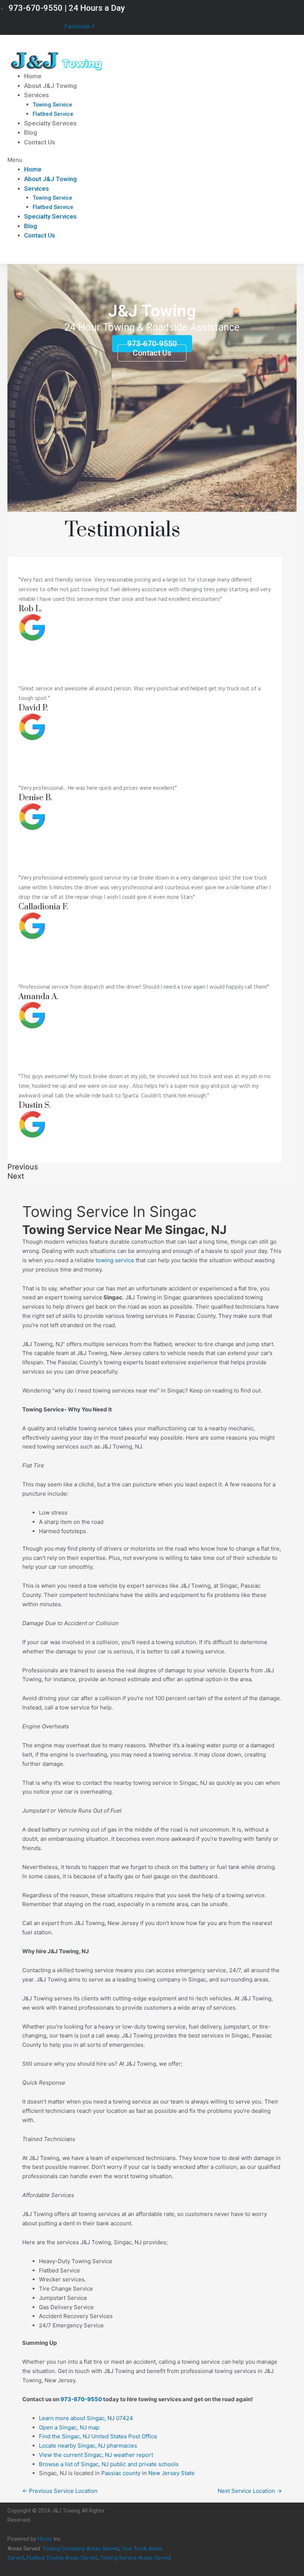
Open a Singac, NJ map (69, 2427)
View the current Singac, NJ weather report (96, 2455)
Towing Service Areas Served (136, 2558)
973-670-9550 (81, 2399)
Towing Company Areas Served (81, 2549)
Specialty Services (50, 123)
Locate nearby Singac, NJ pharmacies (88, 2446)
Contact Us (40, 142)
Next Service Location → (250, 2491)
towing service (115, 1260)
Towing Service (52, 105)
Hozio (45, 2539)
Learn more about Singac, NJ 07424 (86, 2418)
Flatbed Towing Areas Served (62, 2558)
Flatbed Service (53, 114)
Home (33, 76)
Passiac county (121, 2473)
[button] (104, 160)
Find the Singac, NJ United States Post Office (98, 2436)
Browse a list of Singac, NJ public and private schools (109, 2464)
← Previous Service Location (60, 2491)
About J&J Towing (50, 86)
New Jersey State (171, 2473)
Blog (31, 132)
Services (37, 95)
